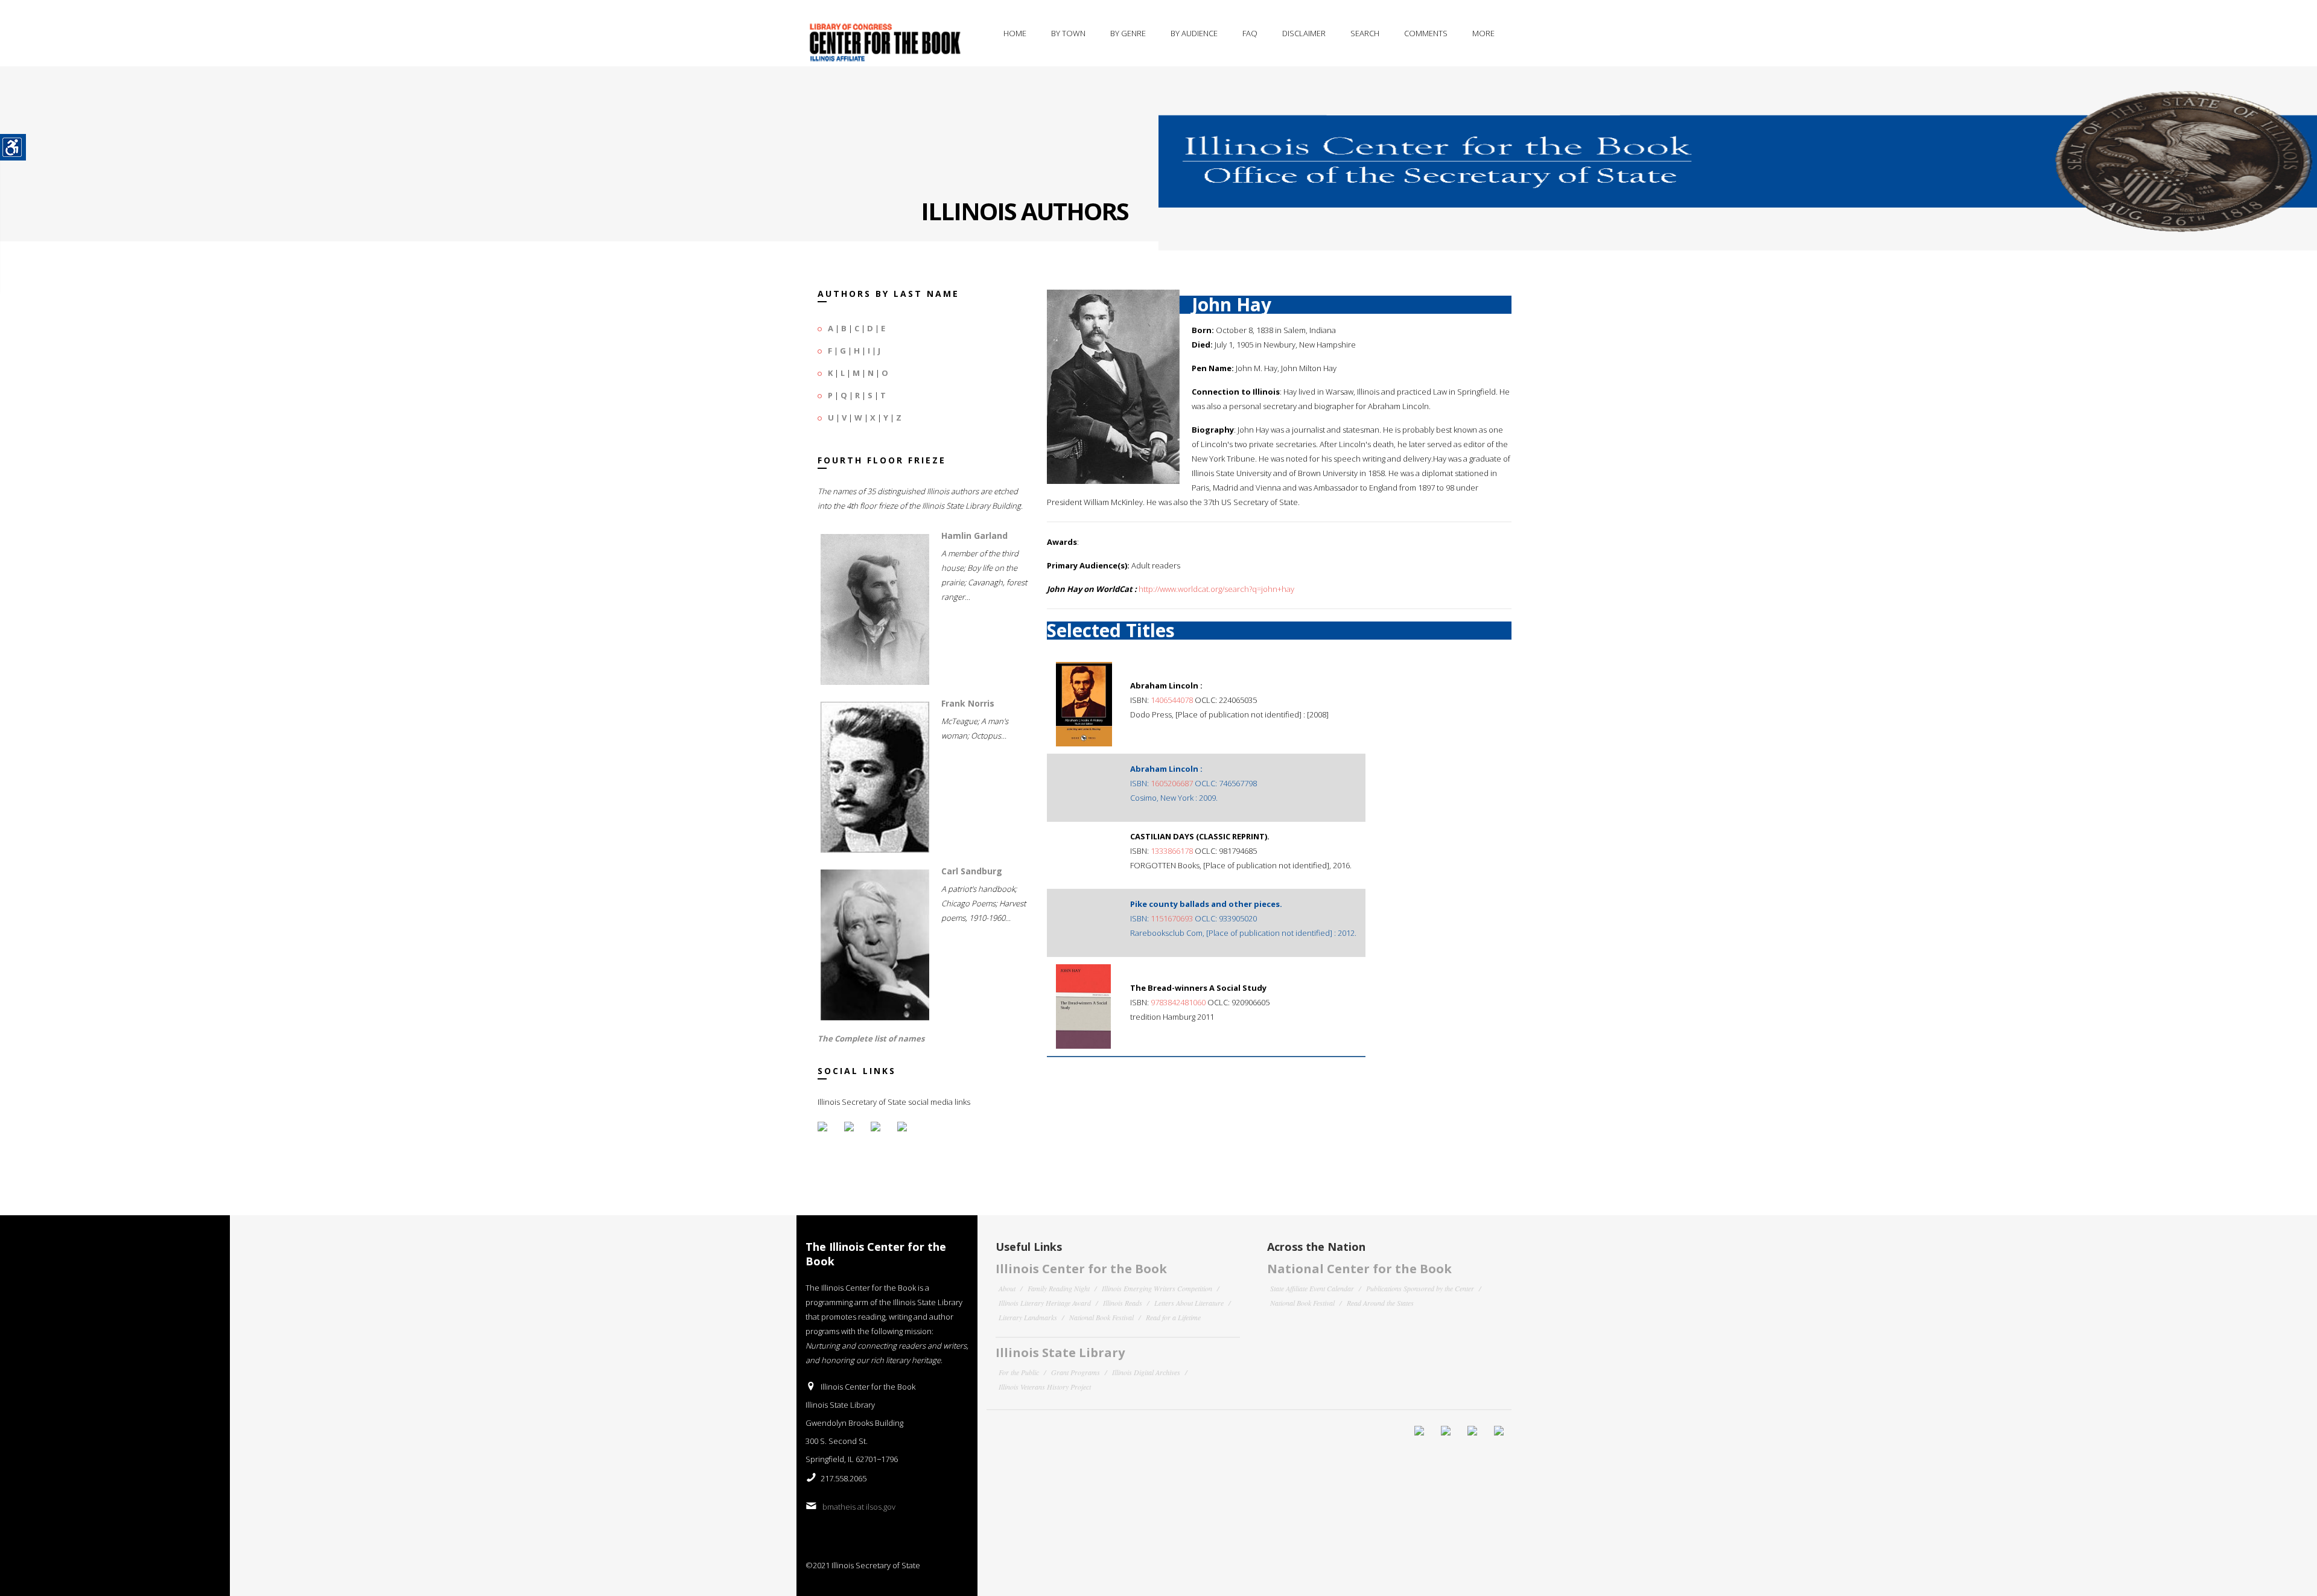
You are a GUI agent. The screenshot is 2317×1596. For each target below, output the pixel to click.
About (1007, 1288)
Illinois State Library (1060, 1353)
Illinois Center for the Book (1081, 1269)
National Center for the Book (1359, 1269)
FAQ (1250, 33)
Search (1365, 33)
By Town (1068, 33)
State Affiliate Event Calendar (1312, 1288)
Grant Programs (1076, 1372)
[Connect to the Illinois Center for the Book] (1738, 150)
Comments (1426, 33)
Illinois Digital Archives (1146, 1372)
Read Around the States (1380, 1303)
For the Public (1019, 1372)
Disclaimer (1304, 33)
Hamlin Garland (974, 536)
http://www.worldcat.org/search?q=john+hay (1216, 589)
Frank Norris (968, 703)
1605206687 (1172, 783)
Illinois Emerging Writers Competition (1157, 1288)
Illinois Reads (1123, 1303)
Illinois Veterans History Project (1045, 1387)
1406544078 (1172, 700)
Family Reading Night (1059, 1288)
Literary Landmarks (1028, 1317)
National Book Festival (1101, 1317)
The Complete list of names (871, 1038)
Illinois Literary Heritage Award (1045, 1303)
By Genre (1128, 33)
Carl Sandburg (972, 871)
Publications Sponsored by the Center (1420, 1288)
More (1483, 33)
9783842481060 (1178, 1002)
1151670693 (1172, 918)
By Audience (1194, 33)
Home (1015, 33)
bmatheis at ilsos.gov (859, 1507)
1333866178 (1172, 851)
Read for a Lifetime (1173, 1317)
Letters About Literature (1189, 1303)
